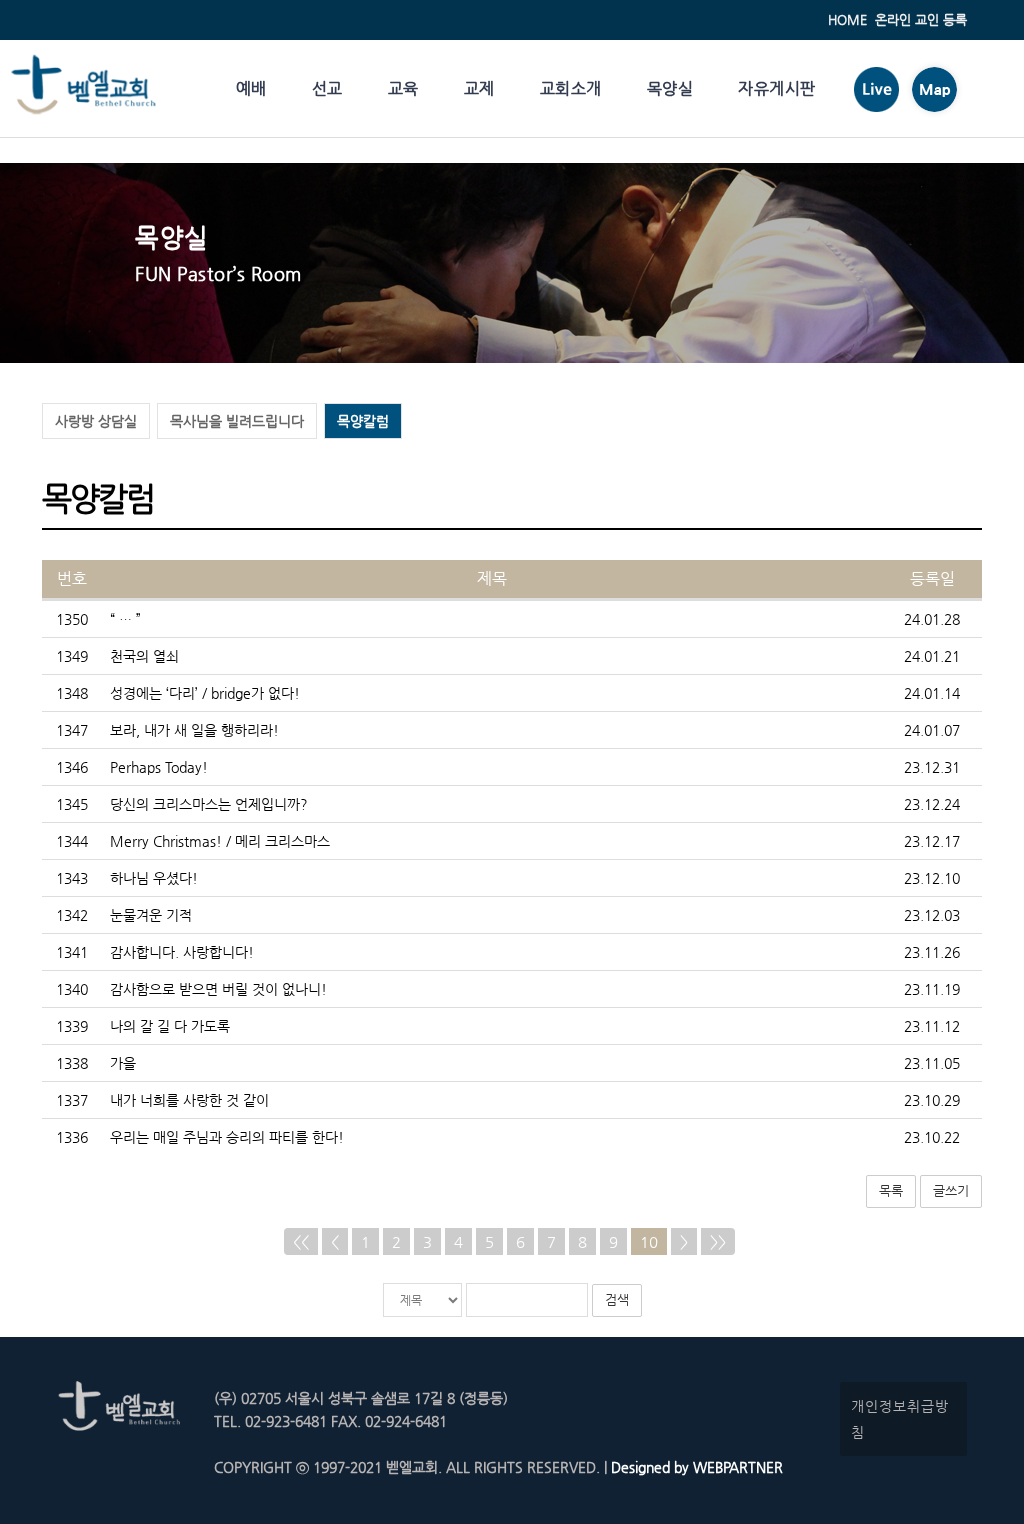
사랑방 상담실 (96, 421)
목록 (891, 1190)
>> (718, 1241)
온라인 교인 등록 (921, 19)
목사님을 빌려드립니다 (237, 421)
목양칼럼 (363, 421)
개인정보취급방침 (900, 1419)
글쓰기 (951, 1190)
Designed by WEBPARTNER (695, 1467)
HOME (847, 19)
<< (301, 1241)
